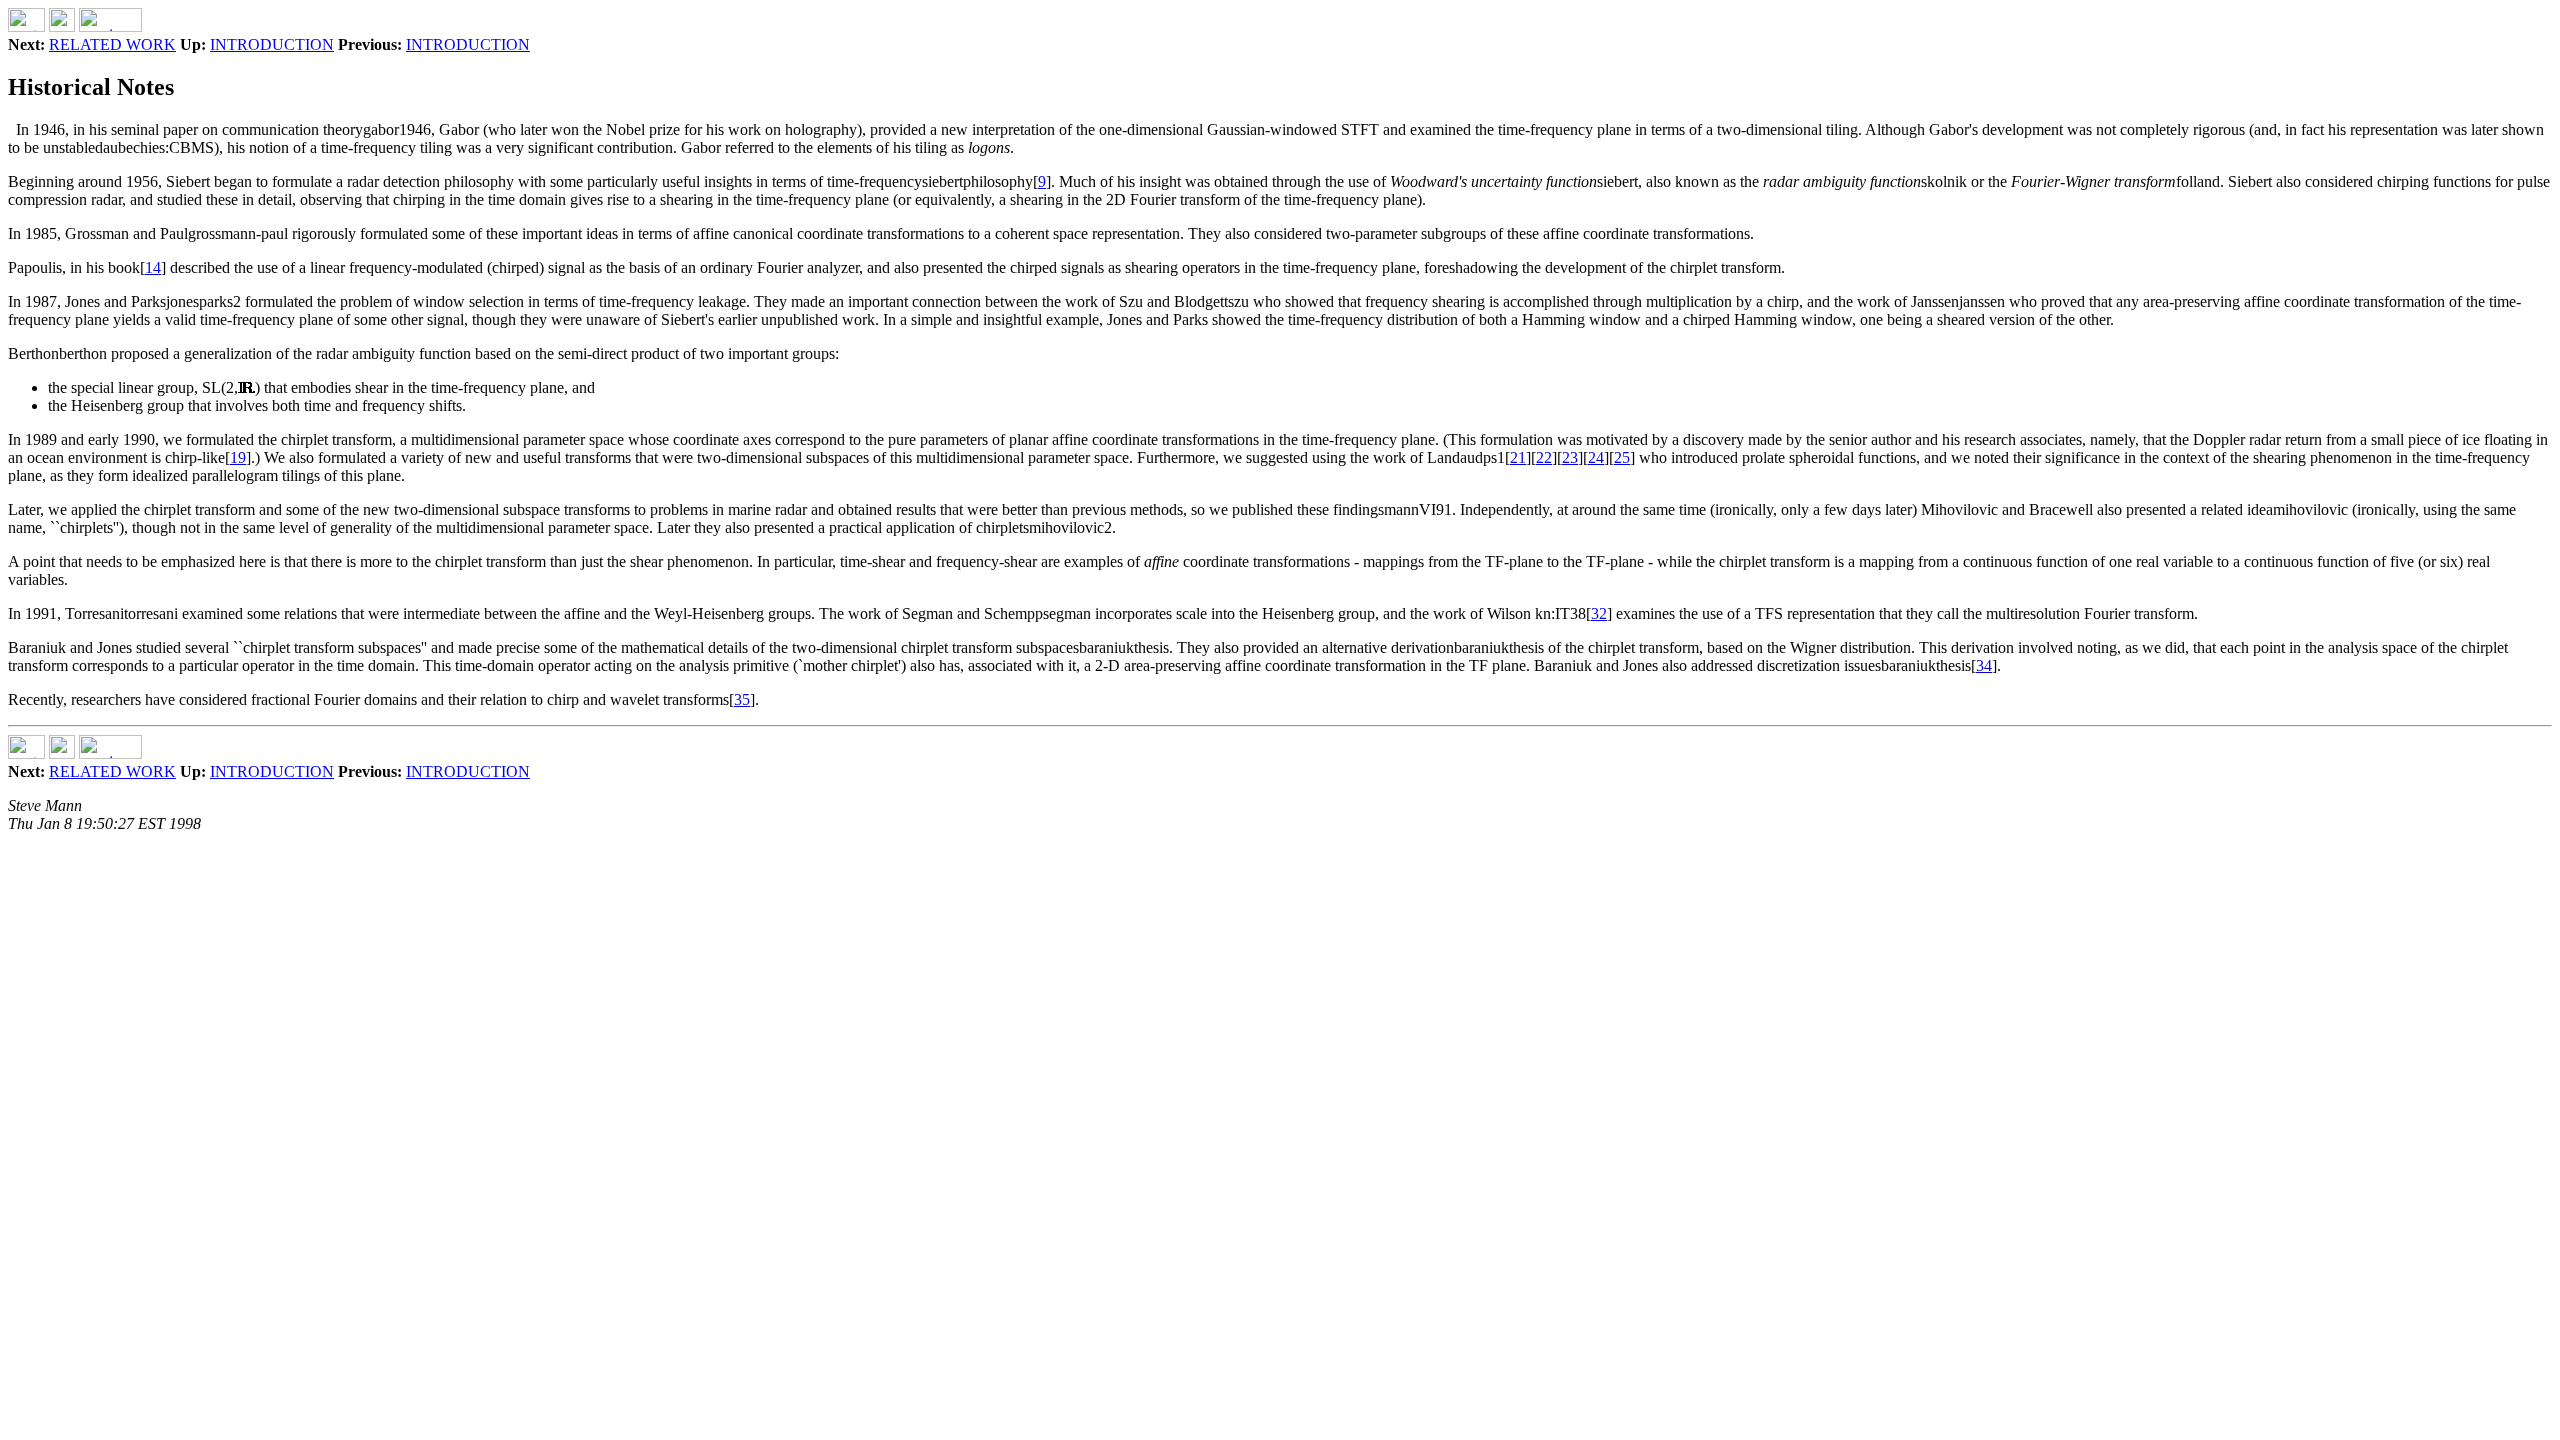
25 (1622, 457)
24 (1596, 457)
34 (1984, 665)
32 (1599, 613)
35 (742, 699)
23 (1570, 457)
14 (153, 267)
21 (1518, 457)
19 (238, 457)
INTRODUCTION (272, 44)
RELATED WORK (112, 44)
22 (1544, 457)
